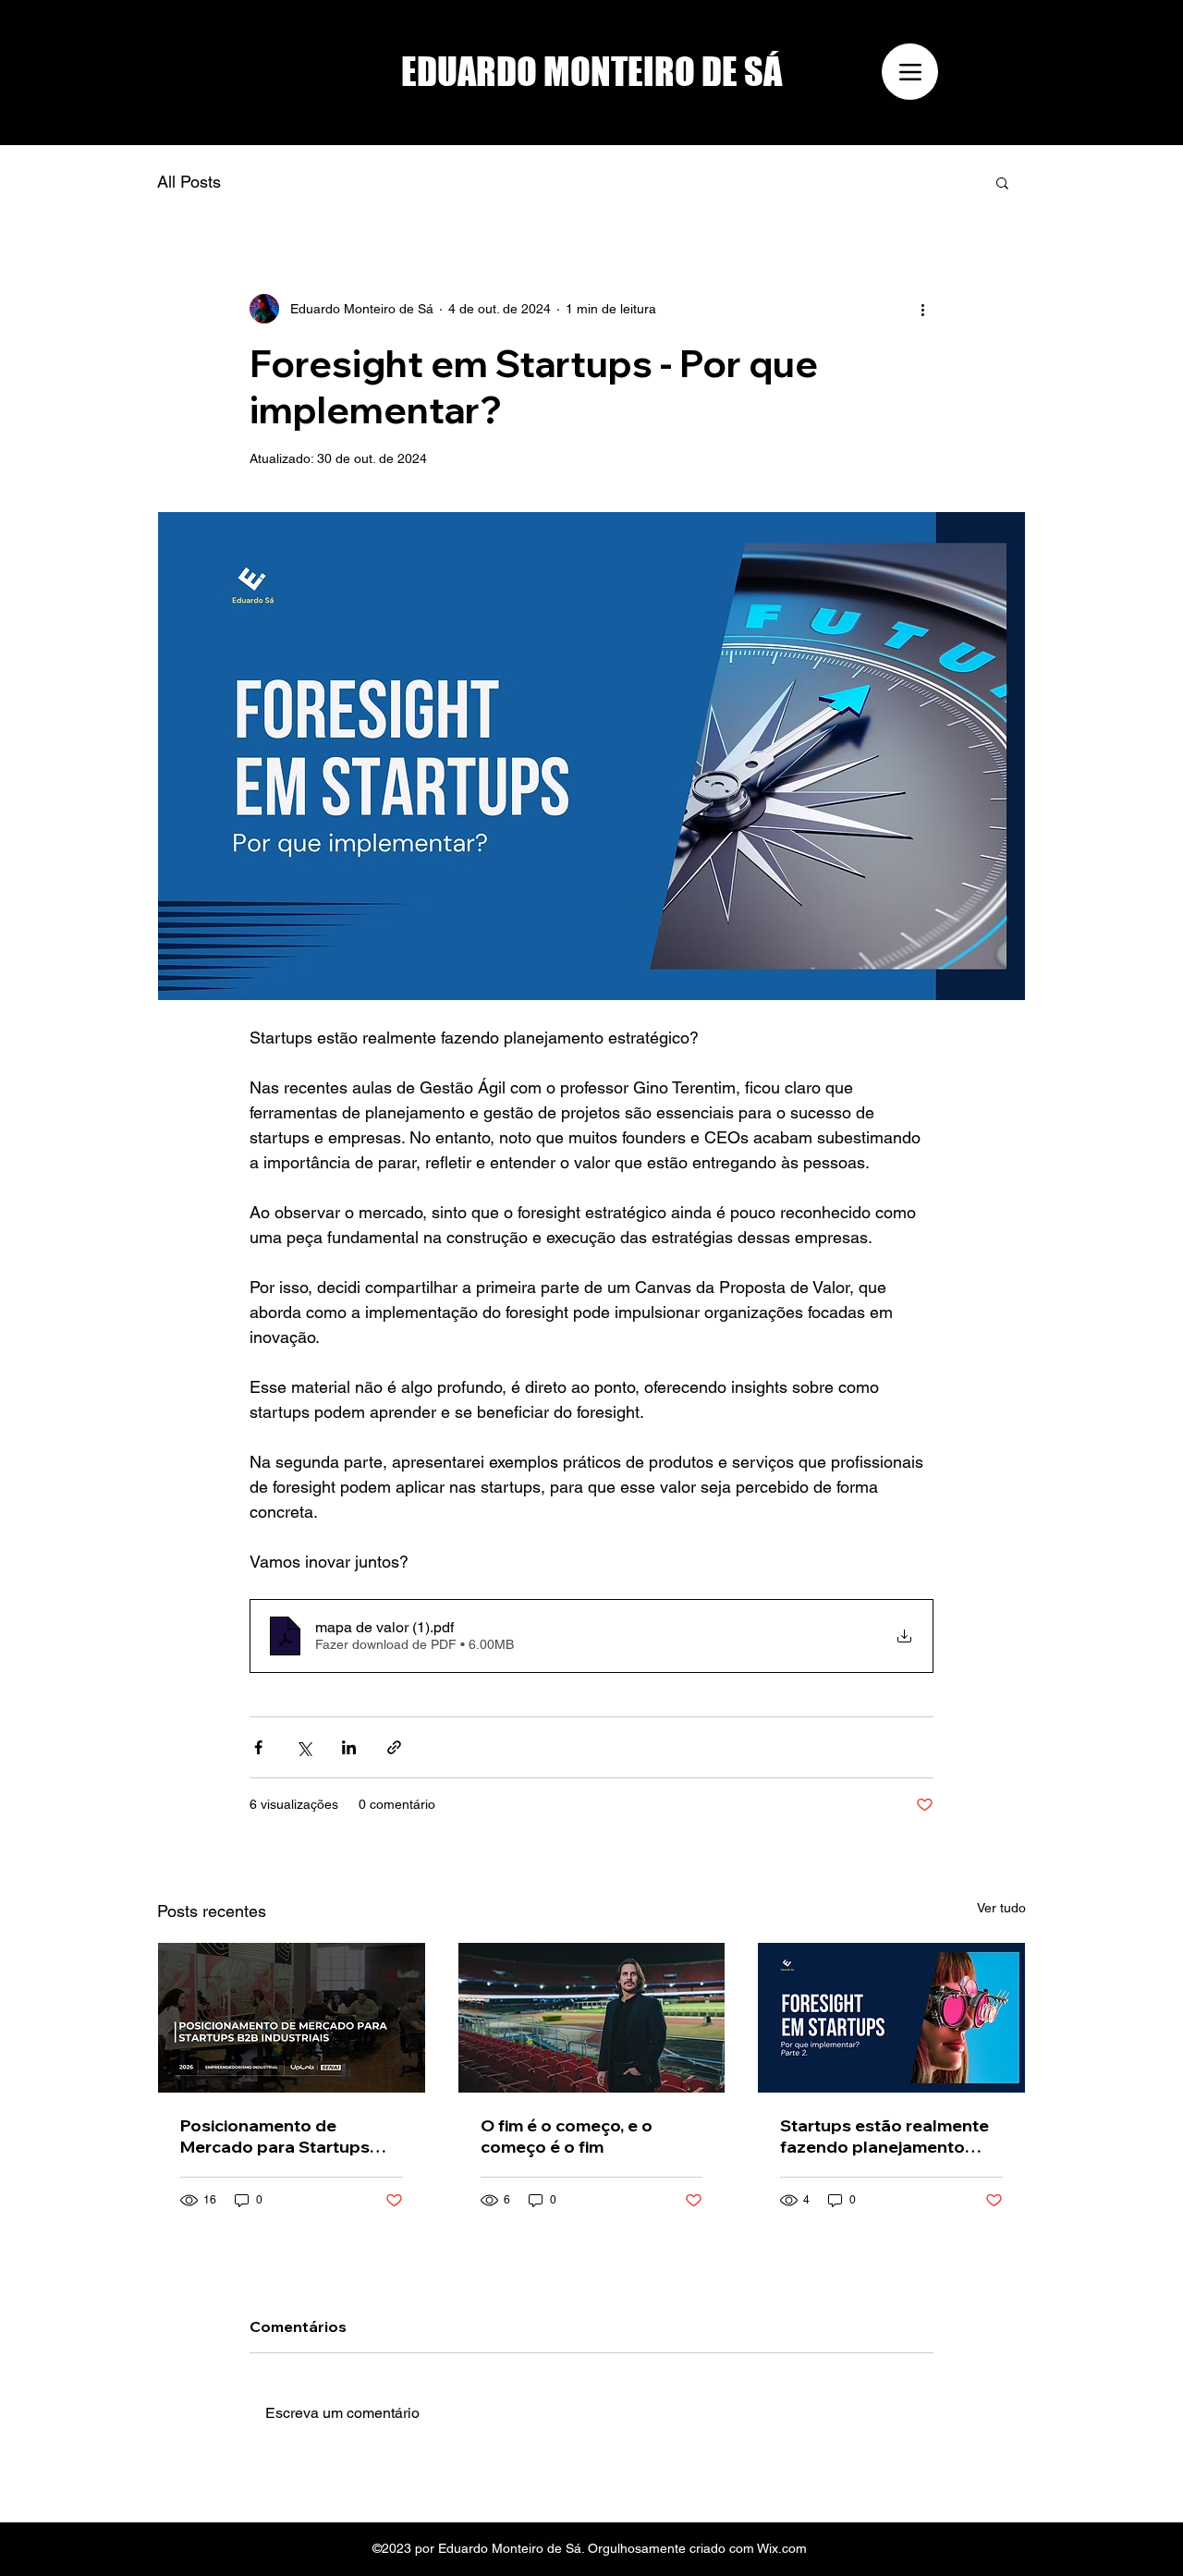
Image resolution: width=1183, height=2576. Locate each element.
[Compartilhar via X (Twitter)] (304, 1747)
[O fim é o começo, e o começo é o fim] (592, 2018)
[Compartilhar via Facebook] (258, 1747)
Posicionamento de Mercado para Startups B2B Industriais (275, 2136)
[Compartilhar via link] (394, 1747)
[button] (1002, 182)
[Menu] (910, 72)
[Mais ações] (922, 309)
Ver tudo (1001, 1908)
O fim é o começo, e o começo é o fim (567, 2136)
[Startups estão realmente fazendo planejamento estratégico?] (891, 2018)
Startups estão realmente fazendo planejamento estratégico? (884, 2136)
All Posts (189, 182)
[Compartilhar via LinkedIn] (349, 1747)
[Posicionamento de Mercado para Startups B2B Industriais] (292, 2018)
